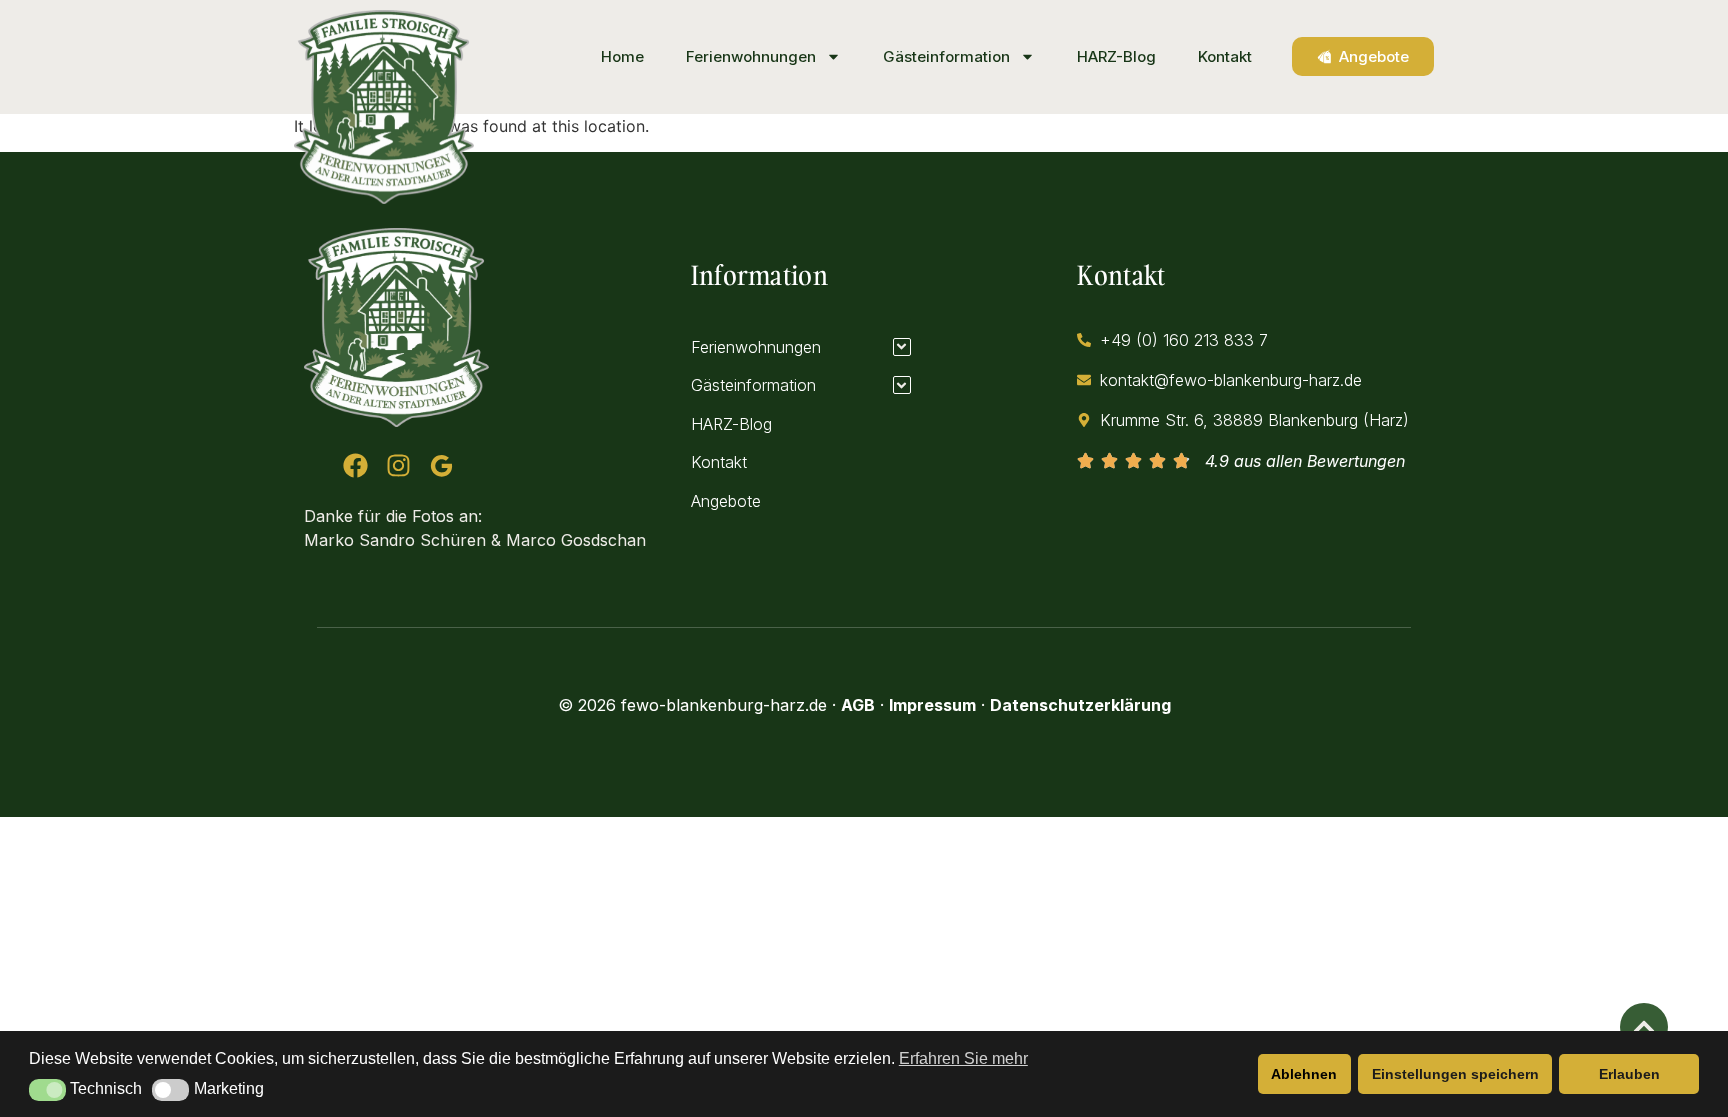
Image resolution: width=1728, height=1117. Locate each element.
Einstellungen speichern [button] (1455, 1074)
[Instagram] (398, 465)
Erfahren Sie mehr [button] (963, 1058)
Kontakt (1225, 56)
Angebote (726, 501)
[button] (47, 1090)
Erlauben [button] (1629, 1074)
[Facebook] (355, 465)
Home (622, 56)
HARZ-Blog (1116, 56)
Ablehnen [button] (1304, 1074)
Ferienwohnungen (751, 56)
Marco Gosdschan (576, 540)
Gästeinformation (946, 56)
